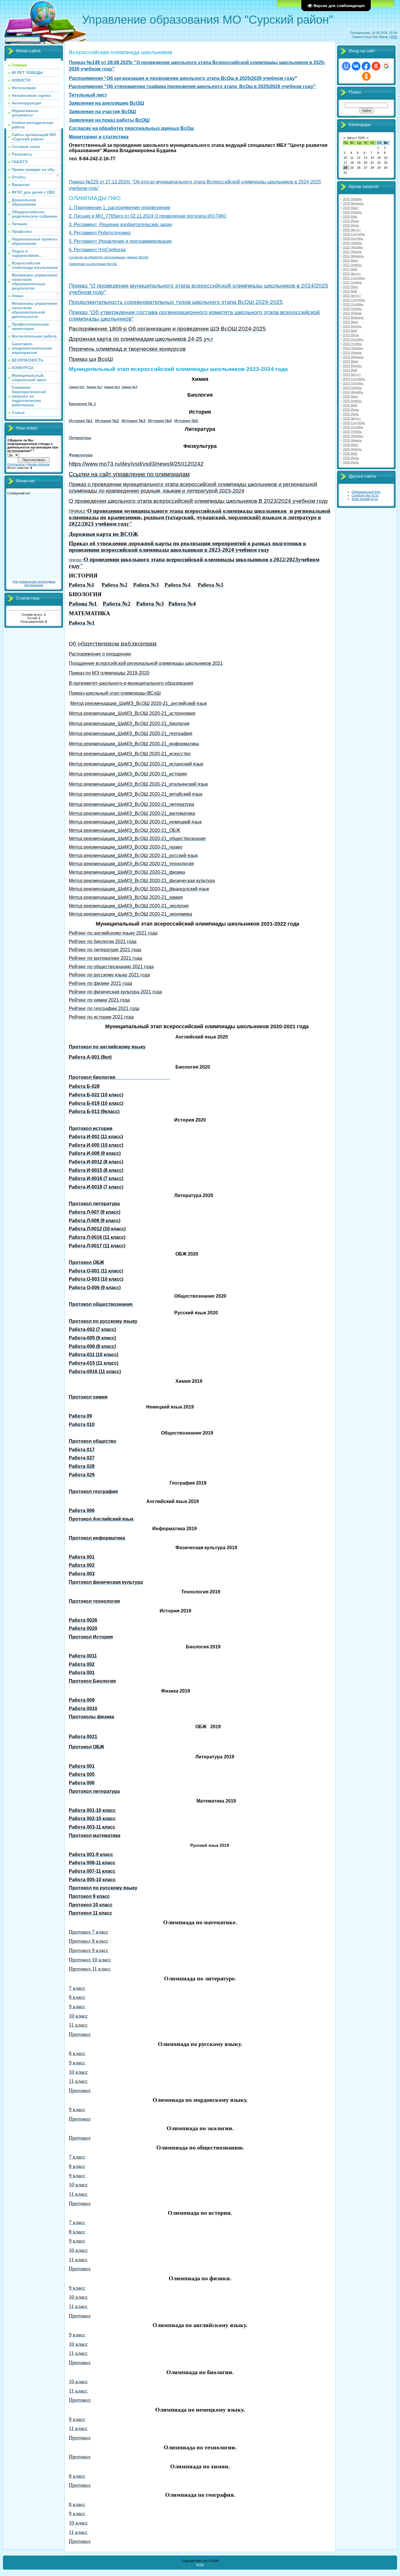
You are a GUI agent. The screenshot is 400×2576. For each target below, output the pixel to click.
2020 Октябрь (353, 238)
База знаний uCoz (365, 499)
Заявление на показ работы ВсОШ (109, 120)
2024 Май (350, 370)
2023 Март (351, 322)
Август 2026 (356, 138)
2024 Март (351, 361)
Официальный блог (366, 492)
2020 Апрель (352, 212)
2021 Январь (352, 252)
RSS (394, 37)
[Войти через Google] (386, 66)
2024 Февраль (353, 357)
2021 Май (350, 269)
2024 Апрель (352, 366)
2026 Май (350, 453)
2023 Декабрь (353, 348)
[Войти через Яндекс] (376, 66)
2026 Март (351, 445)
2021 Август (352, 274)
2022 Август (352, 295)
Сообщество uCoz (365, 495)
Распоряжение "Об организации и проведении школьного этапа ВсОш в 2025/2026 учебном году (182, 78)
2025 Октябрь (353, 427)
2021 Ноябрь (352, 282)
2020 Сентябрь (354, 234)
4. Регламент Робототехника (100, 233)
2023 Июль (351, 335)
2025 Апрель (352, 401)
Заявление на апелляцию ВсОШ (106, 103)
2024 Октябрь (353, 383)
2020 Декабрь (353, 247)
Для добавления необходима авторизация (34, 583)
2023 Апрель (352, 326)
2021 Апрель (352, 265)
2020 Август (352, 230)
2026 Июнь (351, 458)
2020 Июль (351, 225)
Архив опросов (38, 464)
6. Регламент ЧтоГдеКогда (97, 250)
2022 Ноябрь (352, 309)
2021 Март (351, 260)
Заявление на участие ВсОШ (102, 112)
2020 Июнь (351, 221)
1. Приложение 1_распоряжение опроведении (119, 208)
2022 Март (351, 287)
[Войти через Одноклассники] (366, 76)
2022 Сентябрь (354, 300)
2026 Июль (351, 462)
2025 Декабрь (353, 436)
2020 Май (350, 216)
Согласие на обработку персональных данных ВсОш (131, 128)
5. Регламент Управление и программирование (120, 241)
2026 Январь (352, 440)
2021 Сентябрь (354, 278)
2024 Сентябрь (354, 379)
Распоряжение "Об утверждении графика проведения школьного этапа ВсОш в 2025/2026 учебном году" (192, 86)
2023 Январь (352, 313)
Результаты (16, 464)
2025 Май (350, 405)
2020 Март (351, 208)
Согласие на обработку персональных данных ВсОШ (108, 257)
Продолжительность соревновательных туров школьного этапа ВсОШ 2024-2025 (176, 302)
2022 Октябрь (353, 304)
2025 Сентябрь (354, 423)
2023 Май (350, 331)
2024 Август (352, 374)
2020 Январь (352, 199)
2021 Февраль (353, 256)
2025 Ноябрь (352, 431)
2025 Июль (351, 414)
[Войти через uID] (346, 66)
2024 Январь (352, 352)
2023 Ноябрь (352, 344)
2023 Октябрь (353, 339)
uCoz (200, 2564)
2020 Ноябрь (352, 243)
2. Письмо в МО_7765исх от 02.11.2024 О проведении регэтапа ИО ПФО (147, 216)
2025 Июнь (351, 410)
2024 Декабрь (353, 392)
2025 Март (351, 396)
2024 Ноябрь (352, 388)
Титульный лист (88, 95)
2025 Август (352, 418)
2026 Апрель (352, 449)
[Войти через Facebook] (366, 66)
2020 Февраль (353, 203)
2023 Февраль (353, 317)
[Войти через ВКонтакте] (356, 66)
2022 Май (350, 291)
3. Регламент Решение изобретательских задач (120, 225)
